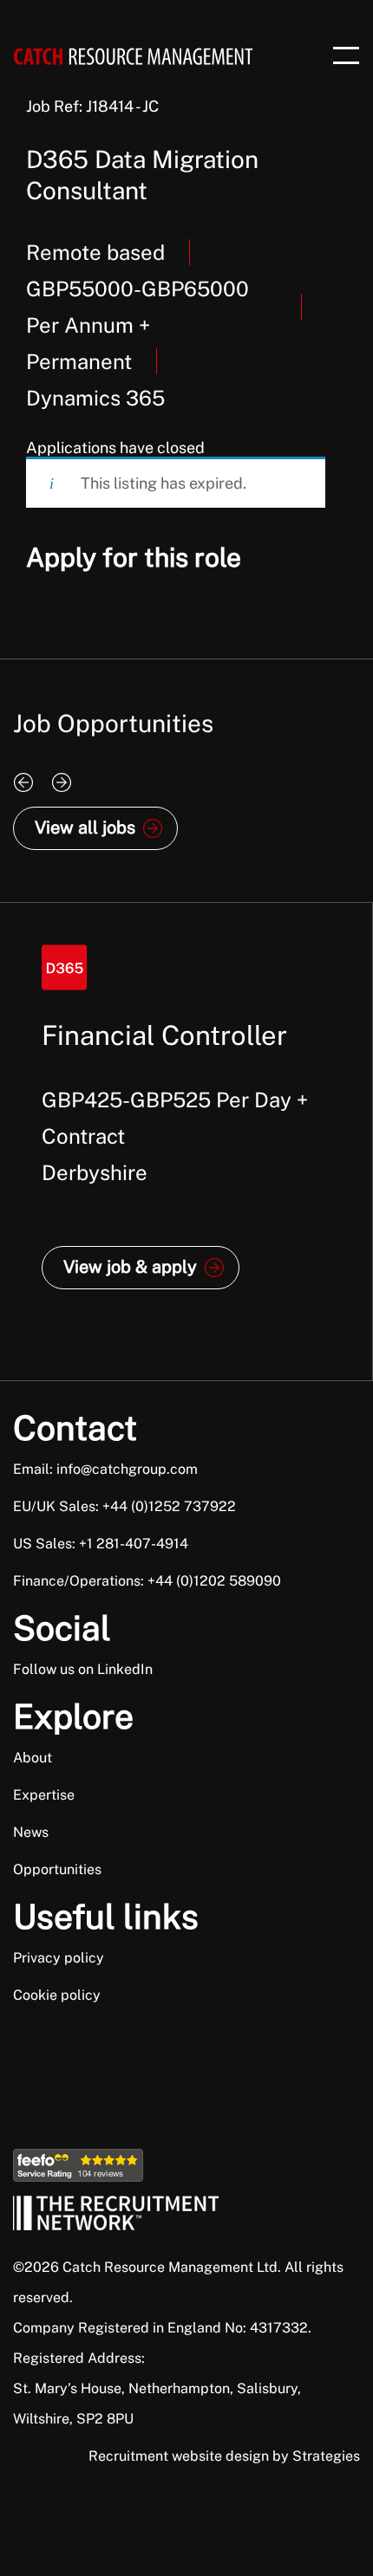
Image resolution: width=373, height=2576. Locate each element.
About (33, 1758)
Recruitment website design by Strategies (224, 2456)
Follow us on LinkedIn (83, 1669)
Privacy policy (59, 1958)
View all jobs (85, 827)
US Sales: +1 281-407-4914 (101, 1544)
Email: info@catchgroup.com (105, 1469)
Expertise (44, 1795)
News (31, 1832)
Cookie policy (57, 1995)
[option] (186, 1142)
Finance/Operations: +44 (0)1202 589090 (147, 1581)
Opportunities (57, 1869)
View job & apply (130, 1267)
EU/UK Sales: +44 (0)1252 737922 (124, 1506)
